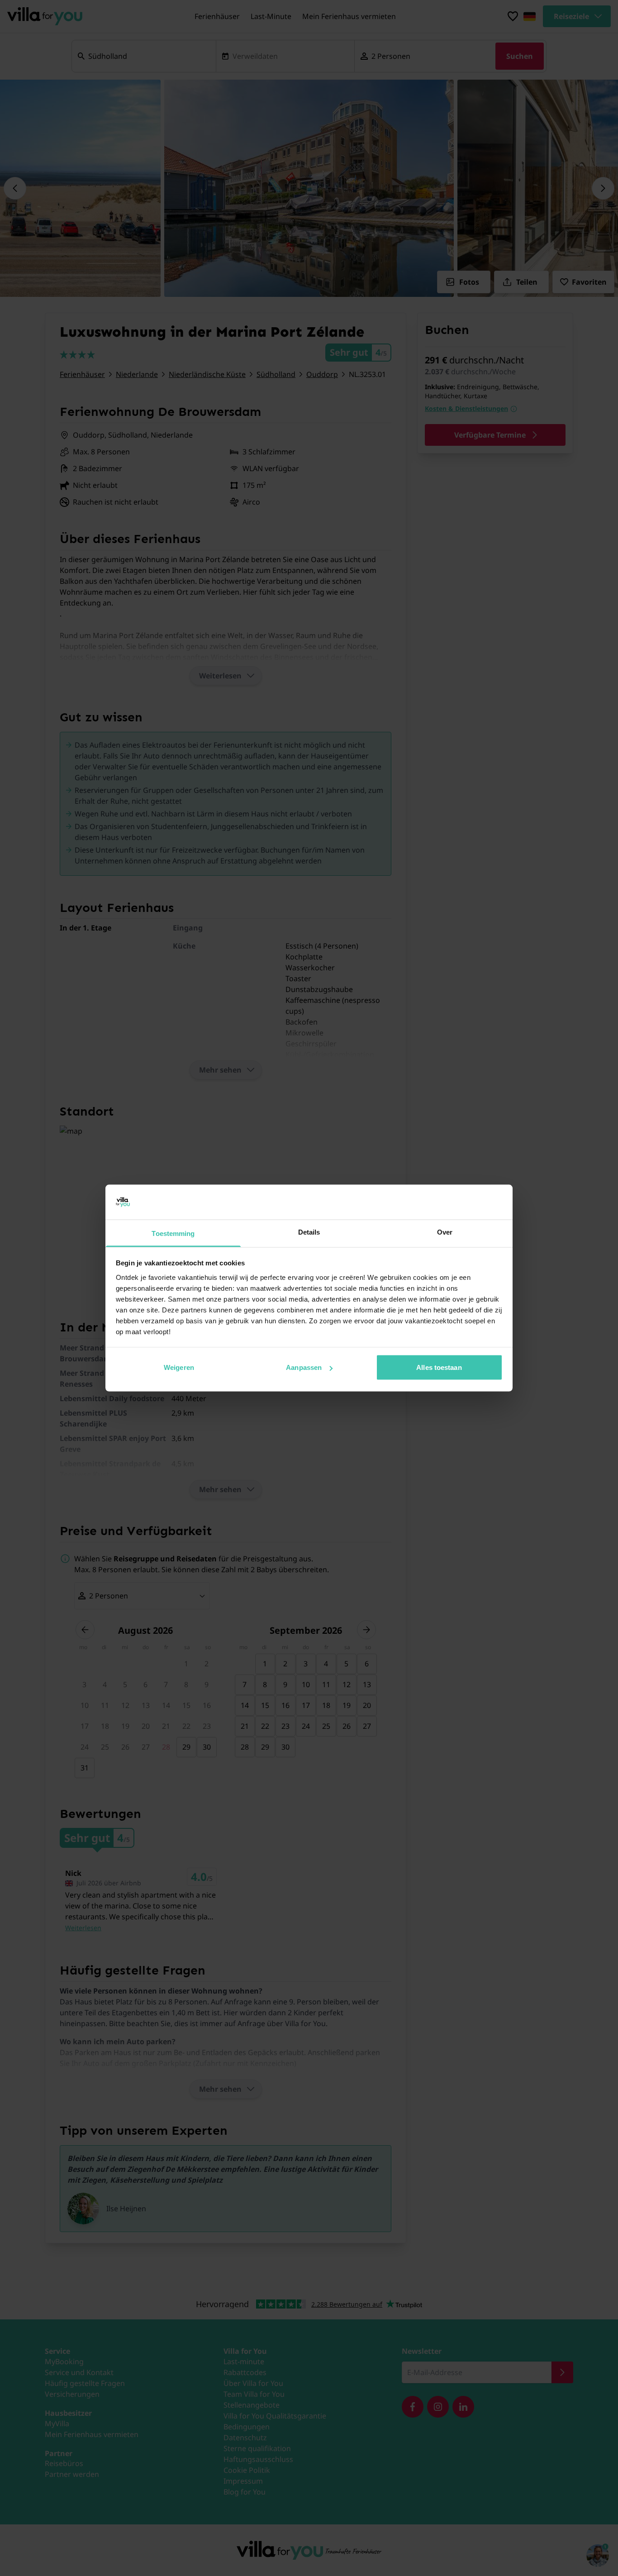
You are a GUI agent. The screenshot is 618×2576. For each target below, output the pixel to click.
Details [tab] (309, 1232)
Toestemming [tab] (173, 1233)
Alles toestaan (439, 1367)
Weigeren (179, 1367)
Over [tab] (445, 1232)
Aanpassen (304, 1367)
